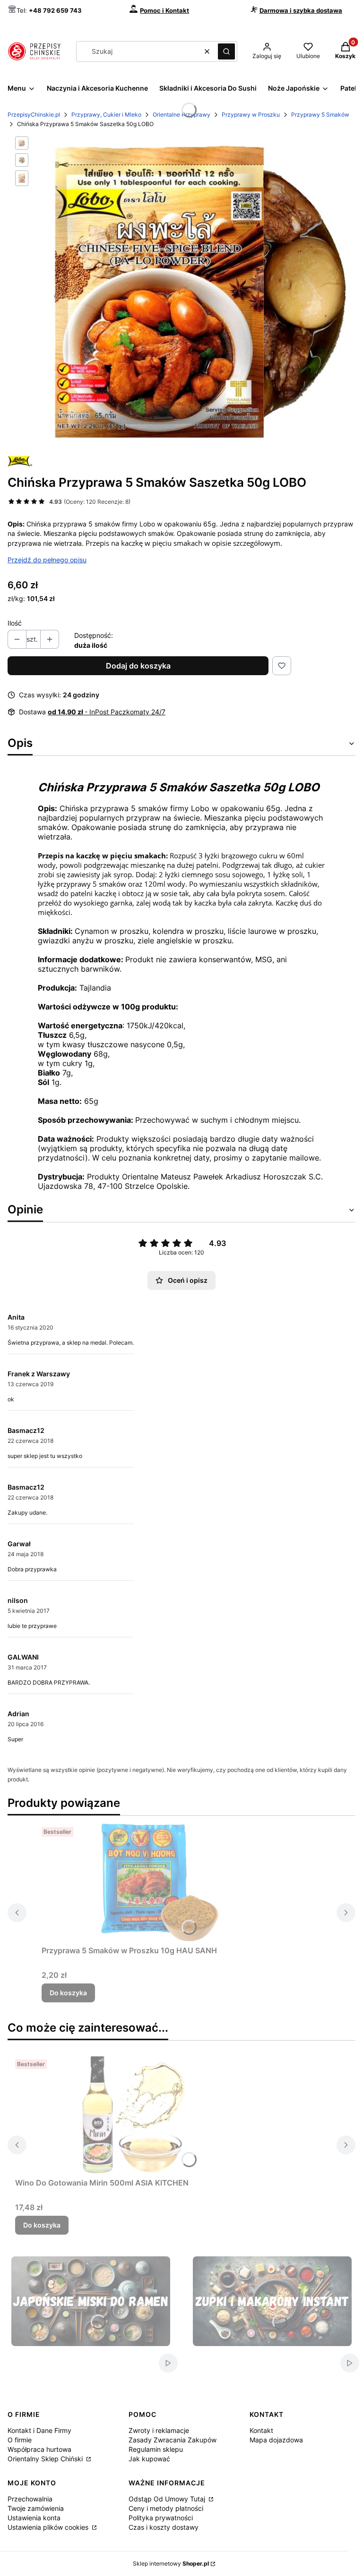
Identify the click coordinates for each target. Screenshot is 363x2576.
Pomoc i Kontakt (164, 10)
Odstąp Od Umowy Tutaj (168, 2499)
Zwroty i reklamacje (159, 2430)
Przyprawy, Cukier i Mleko (106, 114)
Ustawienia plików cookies (49, 2527)
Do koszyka (68, 1993)
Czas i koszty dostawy (164, 2527)
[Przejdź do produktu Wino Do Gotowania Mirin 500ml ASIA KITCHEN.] (133, 2115)
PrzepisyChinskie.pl (34, 114)
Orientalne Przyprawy (181, 114)
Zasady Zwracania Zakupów (173, 2440)
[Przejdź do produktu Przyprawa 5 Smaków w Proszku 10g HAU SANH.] (160, 1882)
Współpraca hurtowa (39, 2449)
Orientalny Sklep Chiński (46, 2459)
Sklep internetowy (171, 2563)
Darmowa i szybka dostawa (301, 10)
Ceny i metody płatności (166, 2508)
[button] (226, 51)
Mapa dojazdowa (276, 2440)
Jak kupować (149, 2459)
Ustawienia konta (34, 2518)
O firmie (20, 2440)
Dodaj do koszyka (138, 666)
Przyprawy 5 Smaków (320, 114)
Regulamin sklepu (156, 2449)
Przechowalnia (30, 2499)
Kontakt (261, 2430)
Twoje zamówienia (36, 2508)
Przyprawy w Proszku (251, 114)
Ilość (15, 623)
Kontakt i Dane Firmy (39, 2430)
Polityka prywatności (161, 2518)
